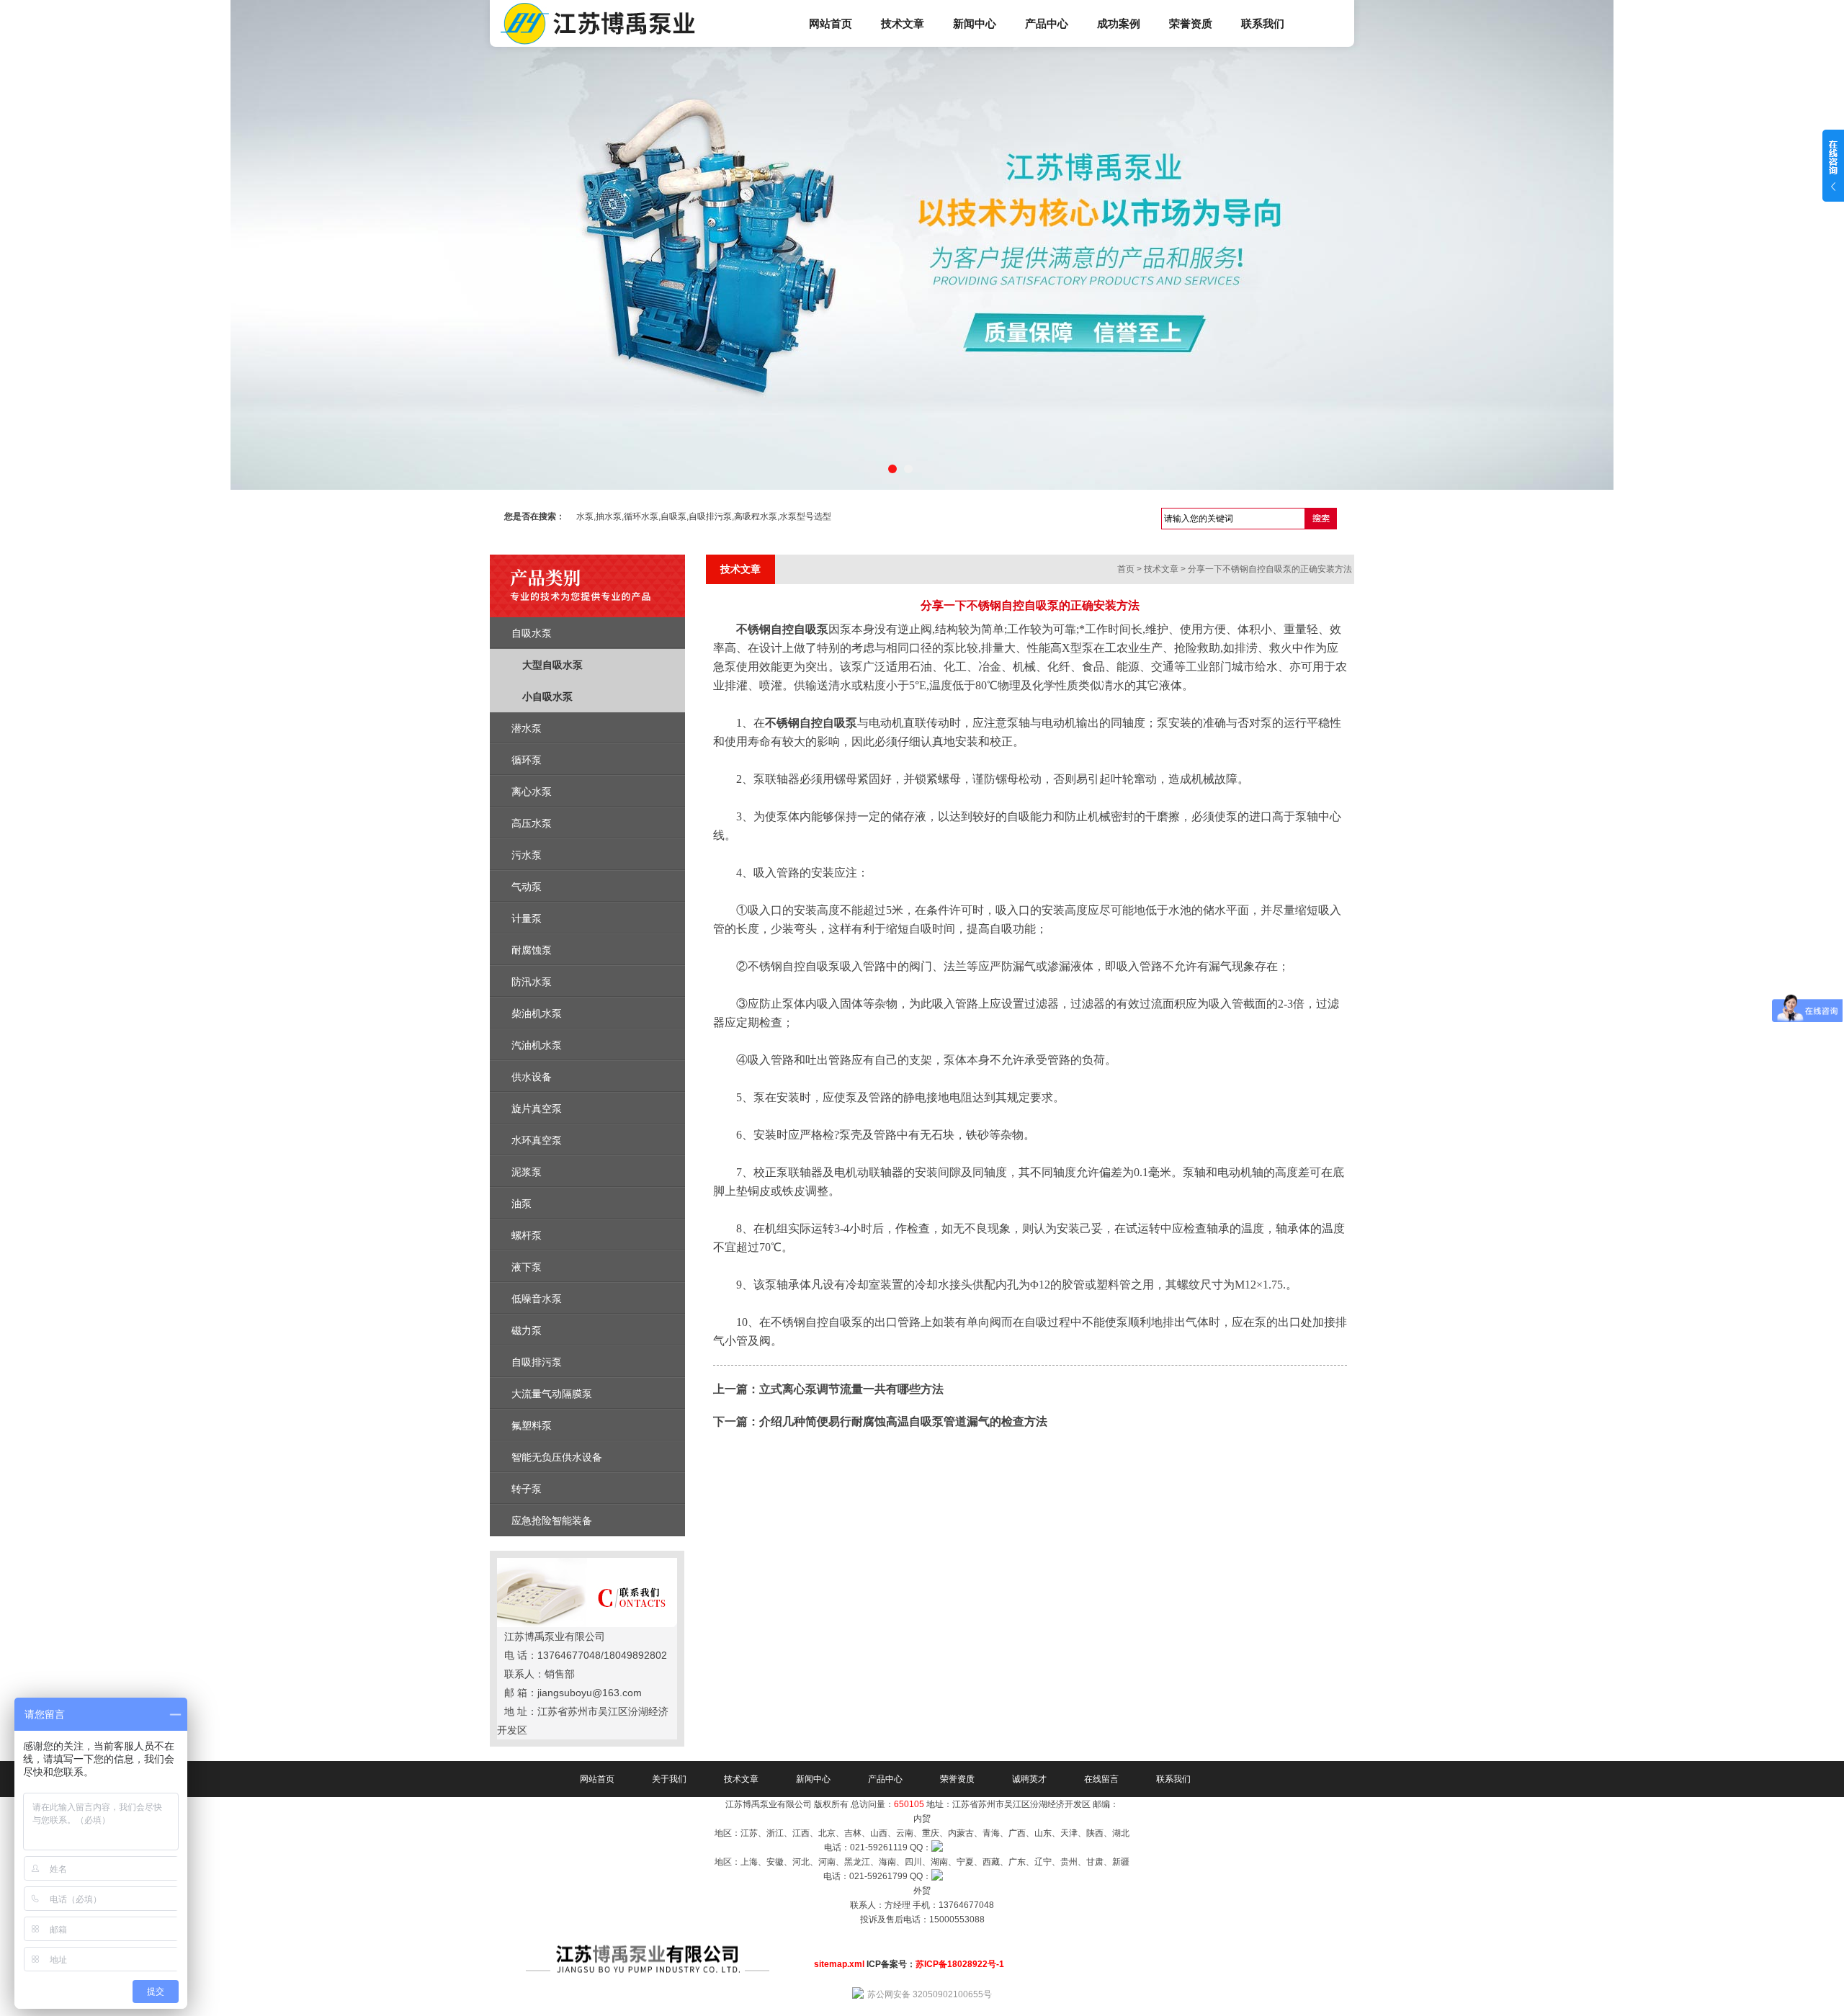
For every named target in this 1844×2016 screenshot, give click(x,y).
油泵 (522, 1204)
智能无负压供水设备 (557, 1457)
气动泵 (527, 887)
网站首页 (831, 23)
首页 (1126, 569)
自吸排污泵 (537, 1362)
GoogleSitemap (922, 1934)
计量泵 (527, 918)
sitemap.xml (839, 1964)
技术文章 (903, 23)
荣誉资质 (1191, 23)
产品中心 (1047, 23)
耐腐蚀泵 (532, 950)
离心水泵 (532, 792)
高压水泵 (532, 823)
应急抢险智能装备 (552, 1520)
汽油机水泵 (537, 1045)
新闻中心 (975, 23)
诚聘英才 (1029, 1779)
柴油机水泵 (537, 1013)
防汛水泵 (532, 982)
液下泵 (527, 1267)
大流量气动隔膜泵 (552, 1394)
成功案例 (1119, 23)
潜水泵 (527, 728)
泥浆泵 (527, 1172)
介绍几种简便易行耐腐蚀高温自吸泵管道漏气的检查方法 (903, 1421)
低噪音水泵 (537, 1299)
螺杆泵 (527, 1235)
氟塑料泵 (532, 1425)
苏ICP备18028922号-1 (960, 1964)
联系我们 (1263, 23)
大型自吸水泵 (552, 665)
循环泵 (527, 760)
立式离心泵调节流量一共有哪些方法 (851, 1389)
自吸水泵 (532, 633)
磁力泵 (527, 1330)
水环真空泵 (537, 1140)
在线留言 (1101, 1779)
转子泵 (527, 1489)
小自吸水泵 (547, 696)
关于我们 (669, 1779)
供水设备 (532, 1077)
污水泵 (527, 855)
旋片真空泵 (537, 1108)
